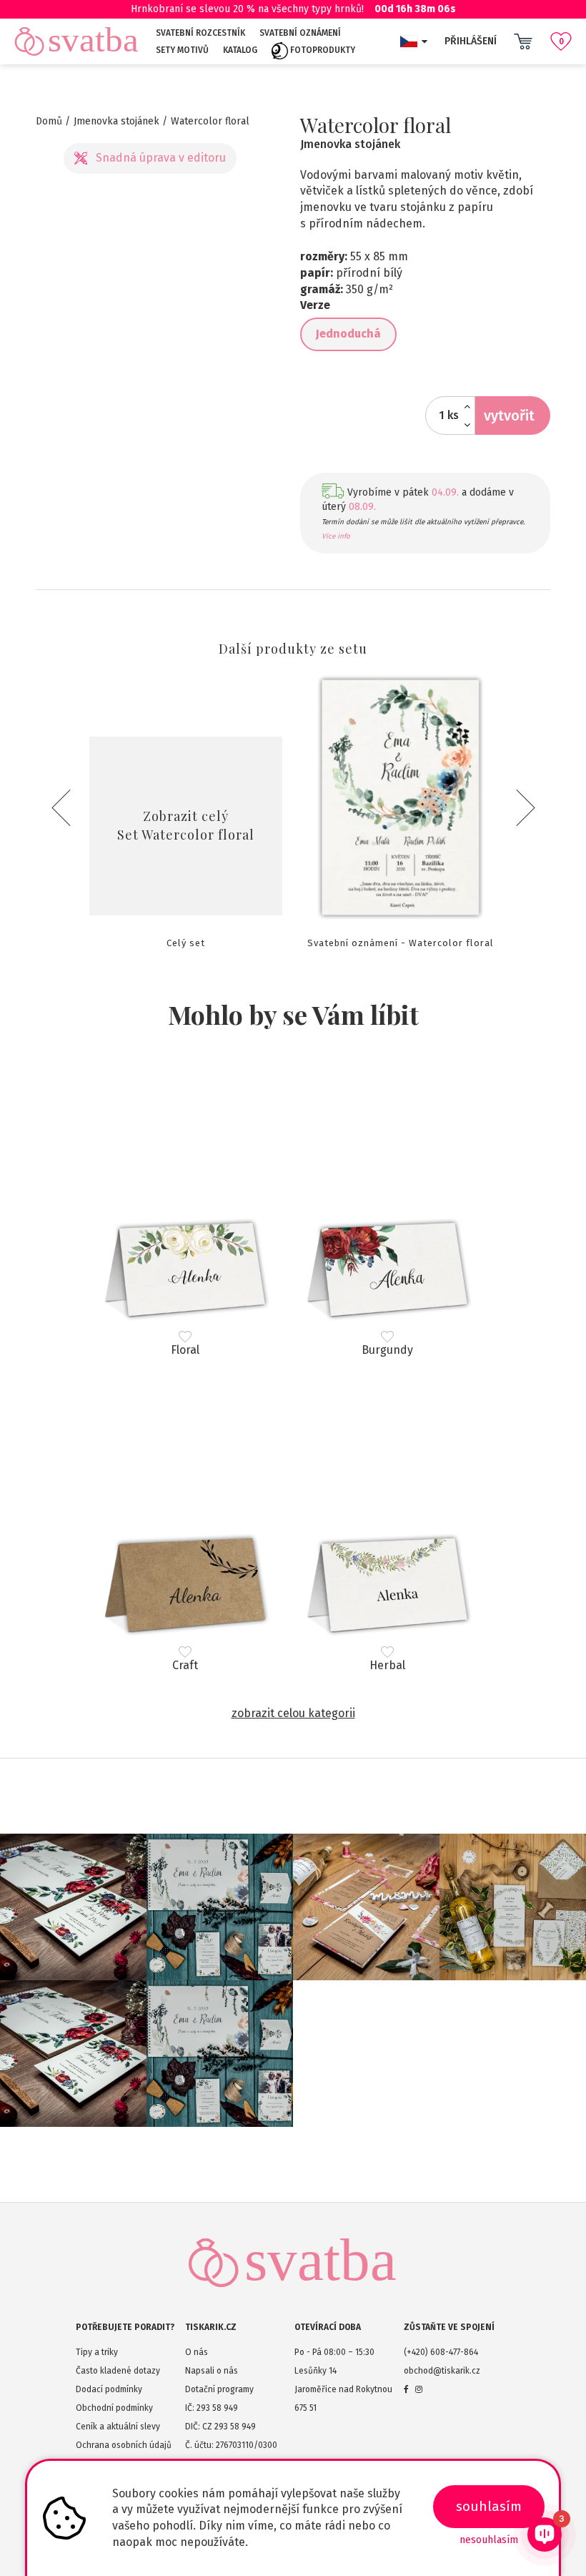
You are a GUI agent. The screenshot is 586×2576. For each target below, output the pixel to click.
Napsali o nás (212, 2371)
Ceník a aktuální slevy (118, 2427)
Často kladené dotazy (118, 2371)
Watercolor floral (210, 121)
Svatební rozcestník (200, 33)
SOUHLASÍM (489, 2506)
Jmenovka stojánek (116, 121)
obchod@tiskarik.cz (442, 2371)
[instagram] (419, 2389)
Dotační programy (219, 2389)
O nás (197, 2352)
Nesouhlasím (489, 2540)
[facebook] (406, 2389)
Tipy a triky (97, 2352)
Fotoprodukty (322, 50)
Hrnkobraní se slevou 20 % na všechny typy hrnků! (293, 9)
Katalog (240, 50)
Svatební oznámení (300, 33)
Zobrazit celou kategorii (293, 1713)
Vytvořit (509, 416)
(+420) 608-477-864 (441, 2352)
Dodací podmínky (109, 2389)
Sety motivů (182, 50)
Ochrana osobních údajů (124, 2445)
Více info (336, 536)
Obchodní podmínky (114, 2408)
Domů (49, 121)
